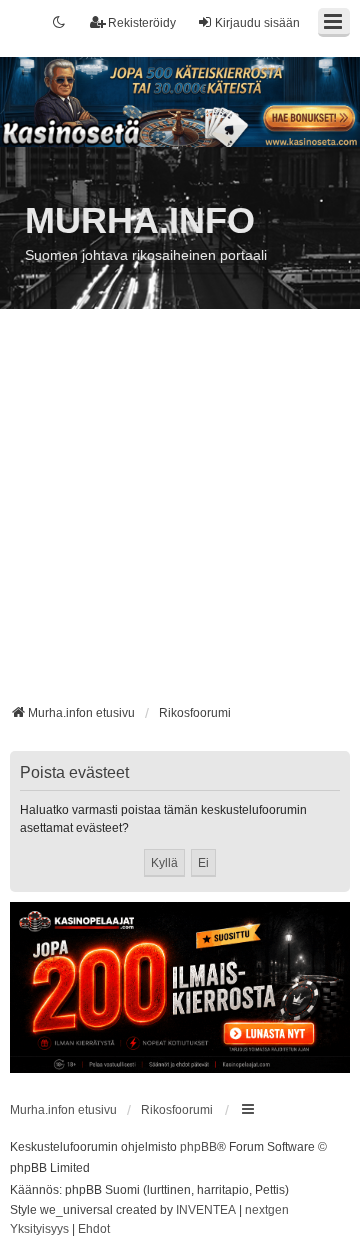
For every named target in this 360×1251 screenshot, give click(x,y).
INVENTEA (206, 1210)
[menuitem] (39, 1230)
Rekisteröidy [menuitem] (142, 23)
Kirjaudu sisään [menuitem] (257, 23)
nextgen (267, 1210)
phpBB (198, 1147)
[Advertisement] (180, 514)
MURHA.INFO (140, 220)
